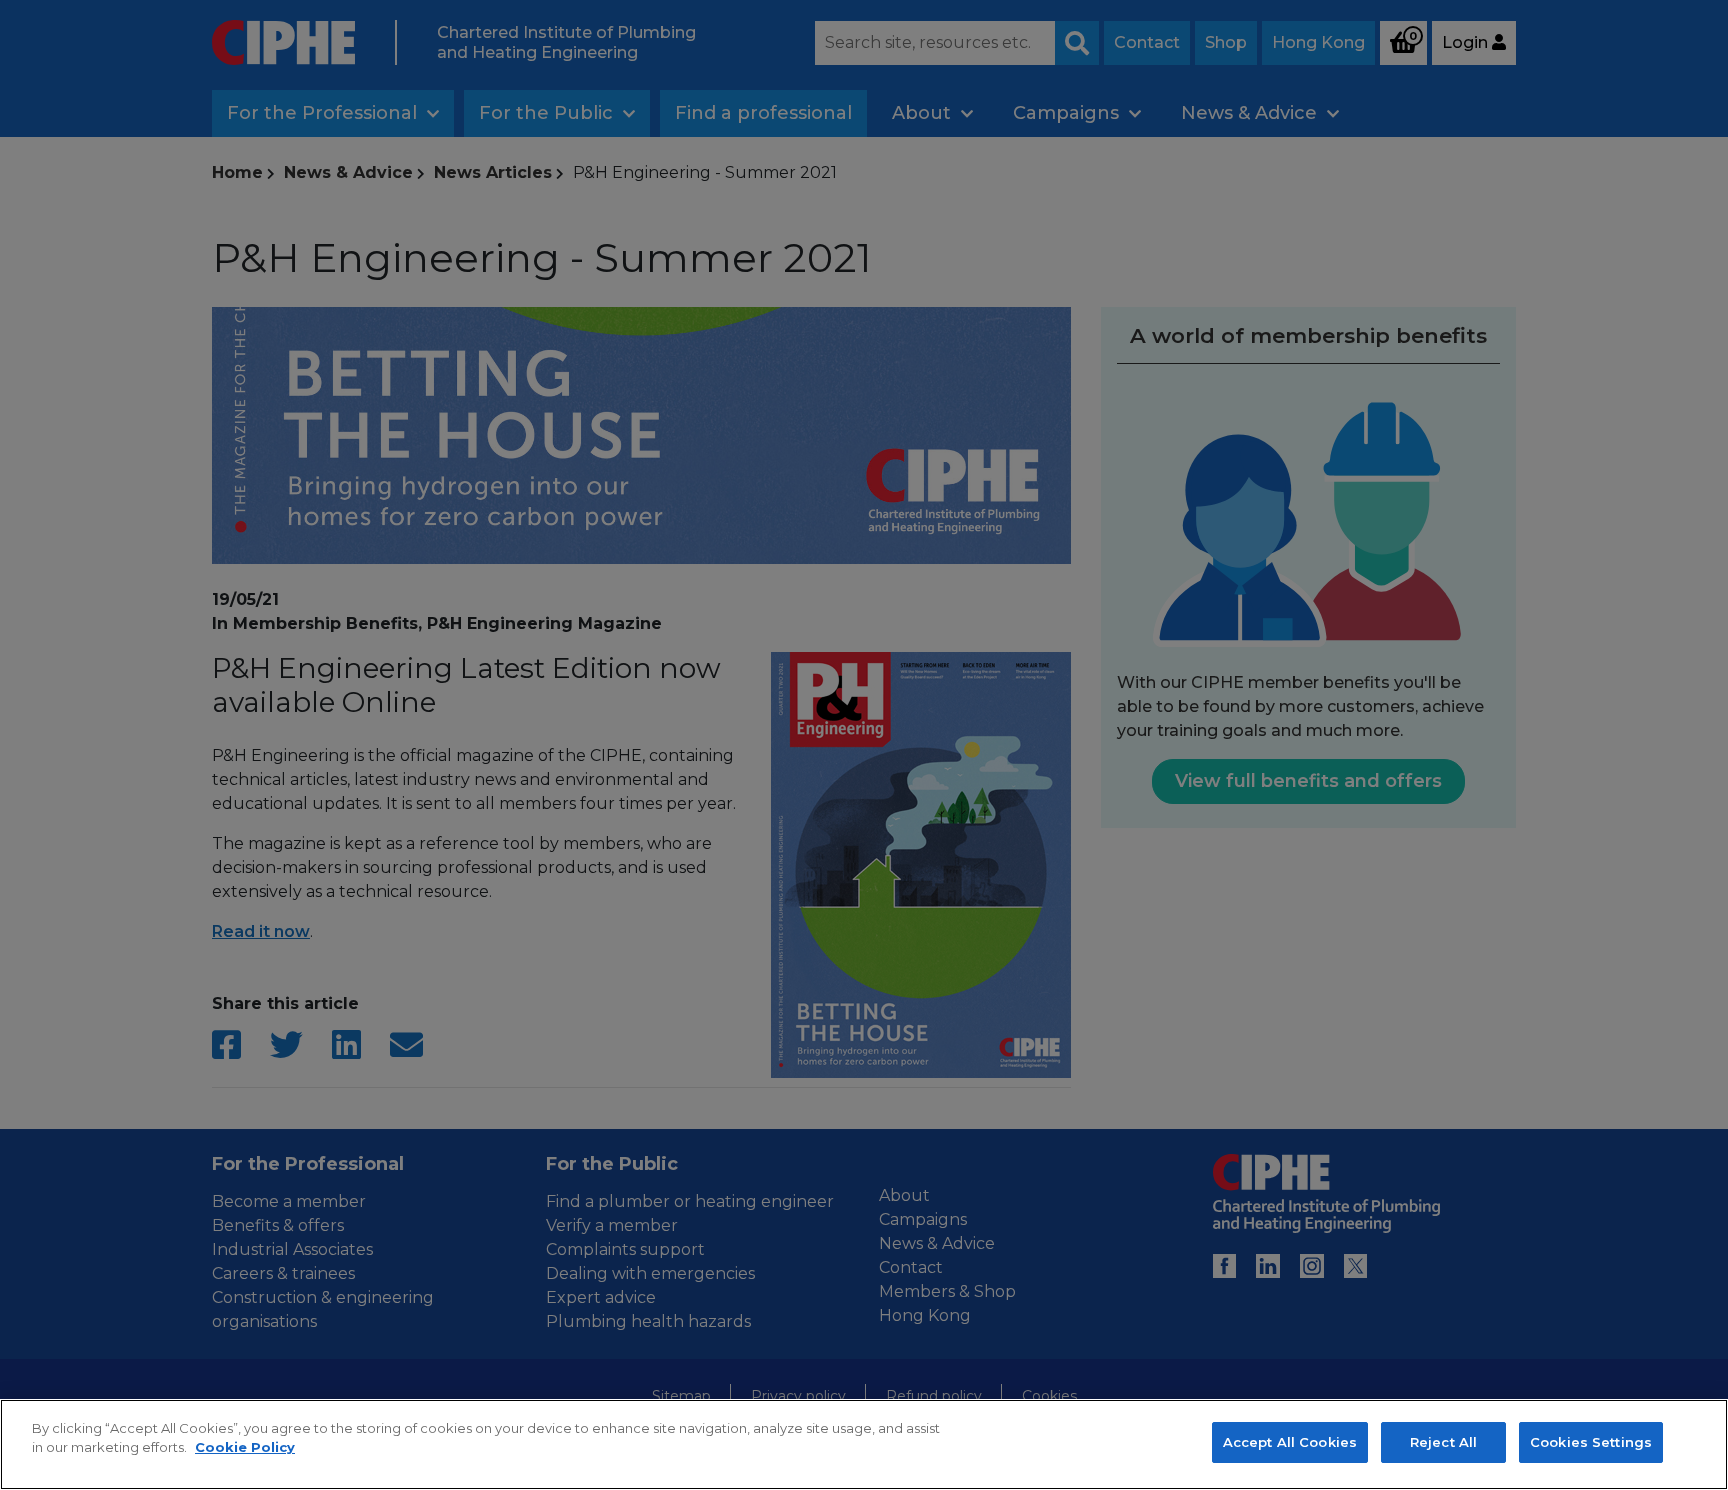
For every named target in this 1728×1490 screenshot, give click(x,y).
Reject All (1443, 1442)
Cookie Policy (245, 1448)
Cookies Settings (1591, 1442)
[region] (864, 1444)
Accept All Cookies (1290, 1442)
